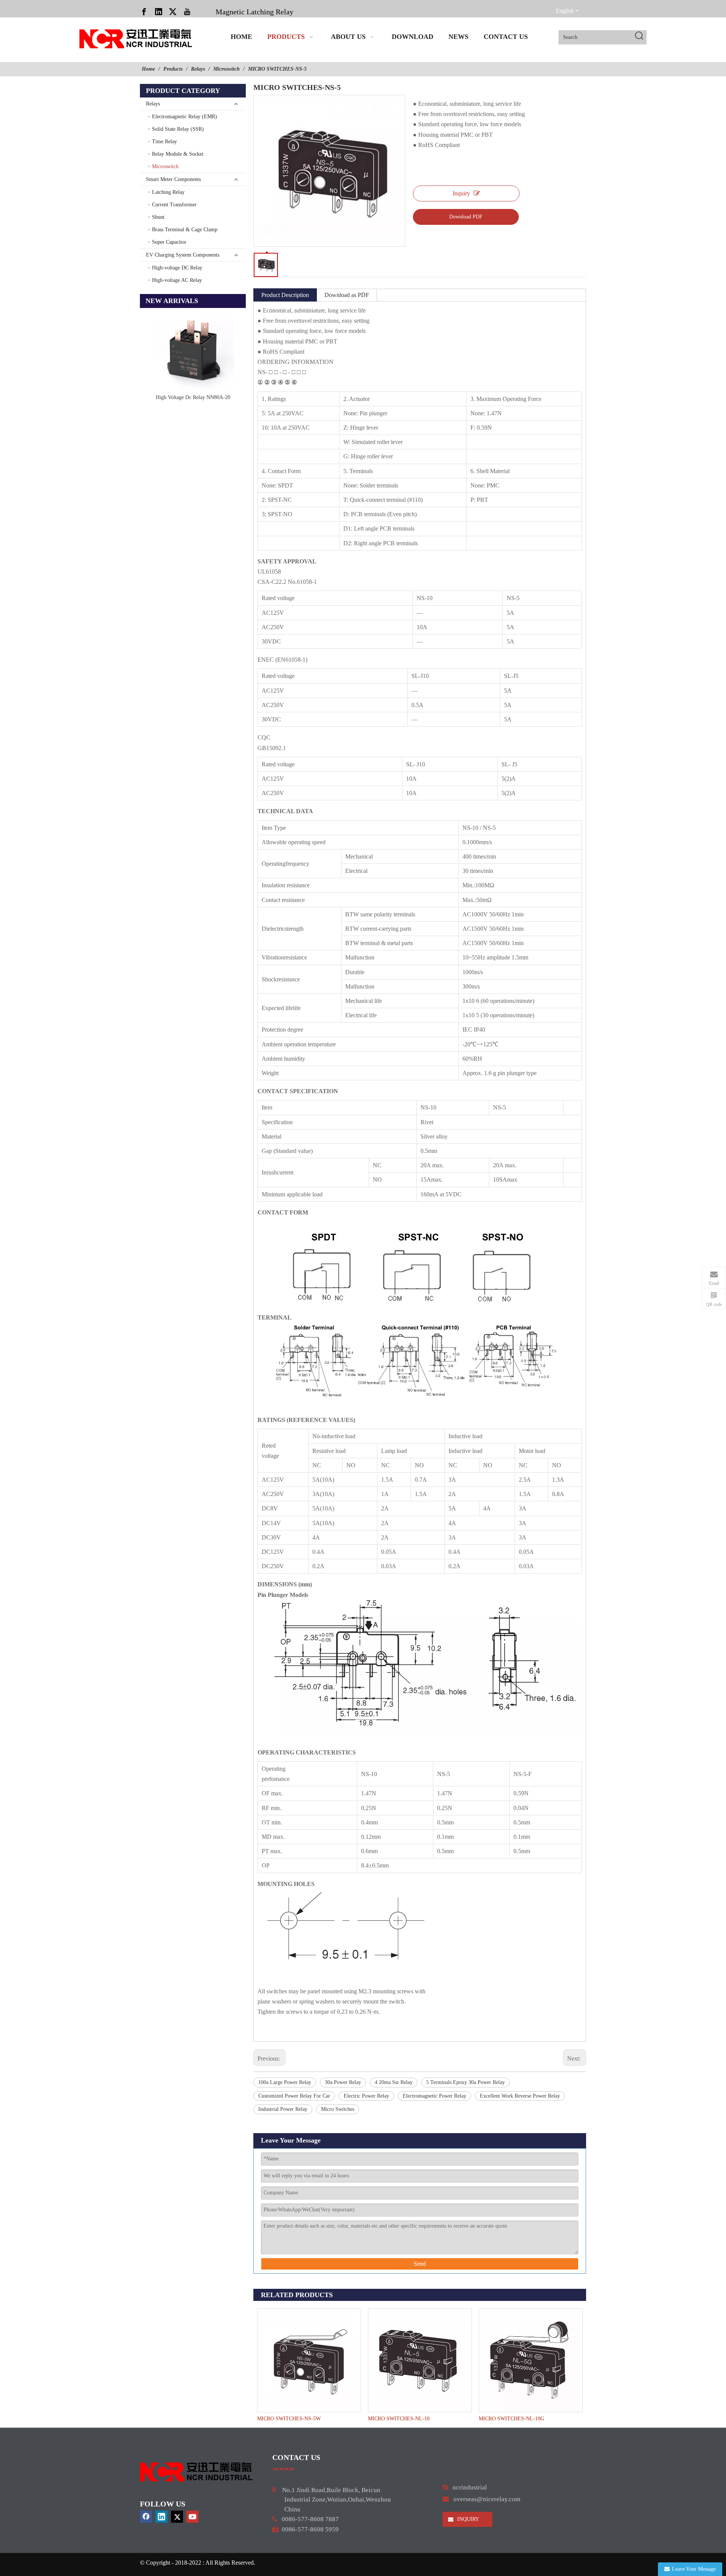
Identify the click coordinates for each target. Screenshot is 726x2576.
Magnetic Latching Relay (254, 12)
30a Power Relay (343, 2082)
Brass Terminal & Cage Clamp (185, 230)
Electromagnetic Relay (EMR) (185, 117)
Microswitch (165, 166)
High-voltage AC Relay (177, 280)
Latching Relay (168, 192)
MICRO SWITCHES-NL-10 (399, 2419)
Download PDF (466, 217)
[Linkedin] (158, 11)
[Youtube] (187, 11)
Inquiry (461, 193)
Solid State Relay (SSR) (178, 129)
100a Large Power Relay (285, 2082)
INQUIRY (467, 2519)
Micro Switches (338, 2109)
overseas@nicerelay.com (487, 2499)
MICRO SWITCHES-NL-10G (511, 2419)
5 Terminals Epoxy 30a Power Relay (465, 2082)
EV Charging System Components (183, 255)
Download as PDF (347, 295)
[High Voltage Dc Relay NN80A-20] (193, 350)
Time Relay (164, 142)
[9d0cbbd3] (197, 2472)
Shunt (158, 217)
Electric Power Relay (366, 2096)
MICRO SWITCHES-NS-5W (289, 2419)
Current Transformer (174, 205)
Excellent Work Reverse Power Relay (520, 2096)
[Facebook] (144, 11)
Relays (153, 104)
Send (420, 2264)
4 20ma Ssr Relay (394, 2082)
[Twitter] (173, 11)
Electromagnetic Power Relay (434, 2096)
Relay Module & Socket (178, 154)
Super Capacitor (169, 242)
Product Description (285, 295)
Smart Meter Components (173, 179)
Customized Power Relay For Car (294, 2096)
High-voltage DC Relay (177, 268)
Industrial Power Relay (283, 2109)
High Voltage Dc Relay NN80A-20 (193, 397)
